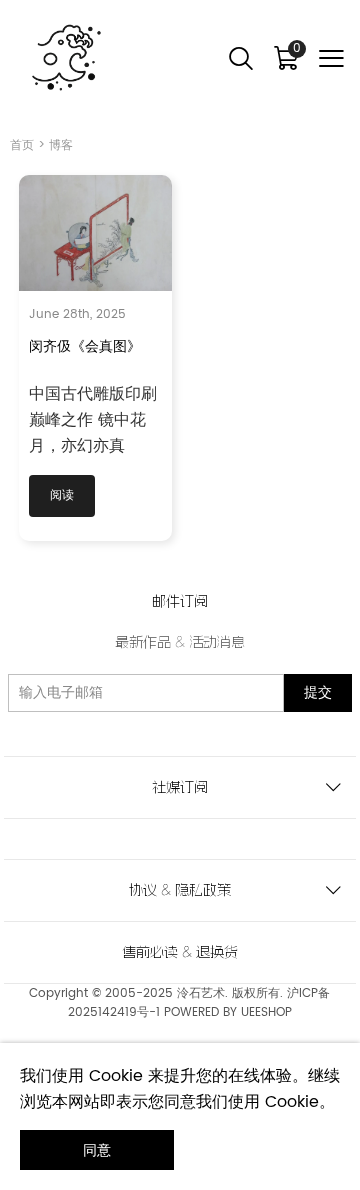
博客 (61, 145)
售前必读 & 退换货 (180, 952)
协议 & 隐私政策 (180, 890)
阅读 (62, 495)
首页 (22, 145)
